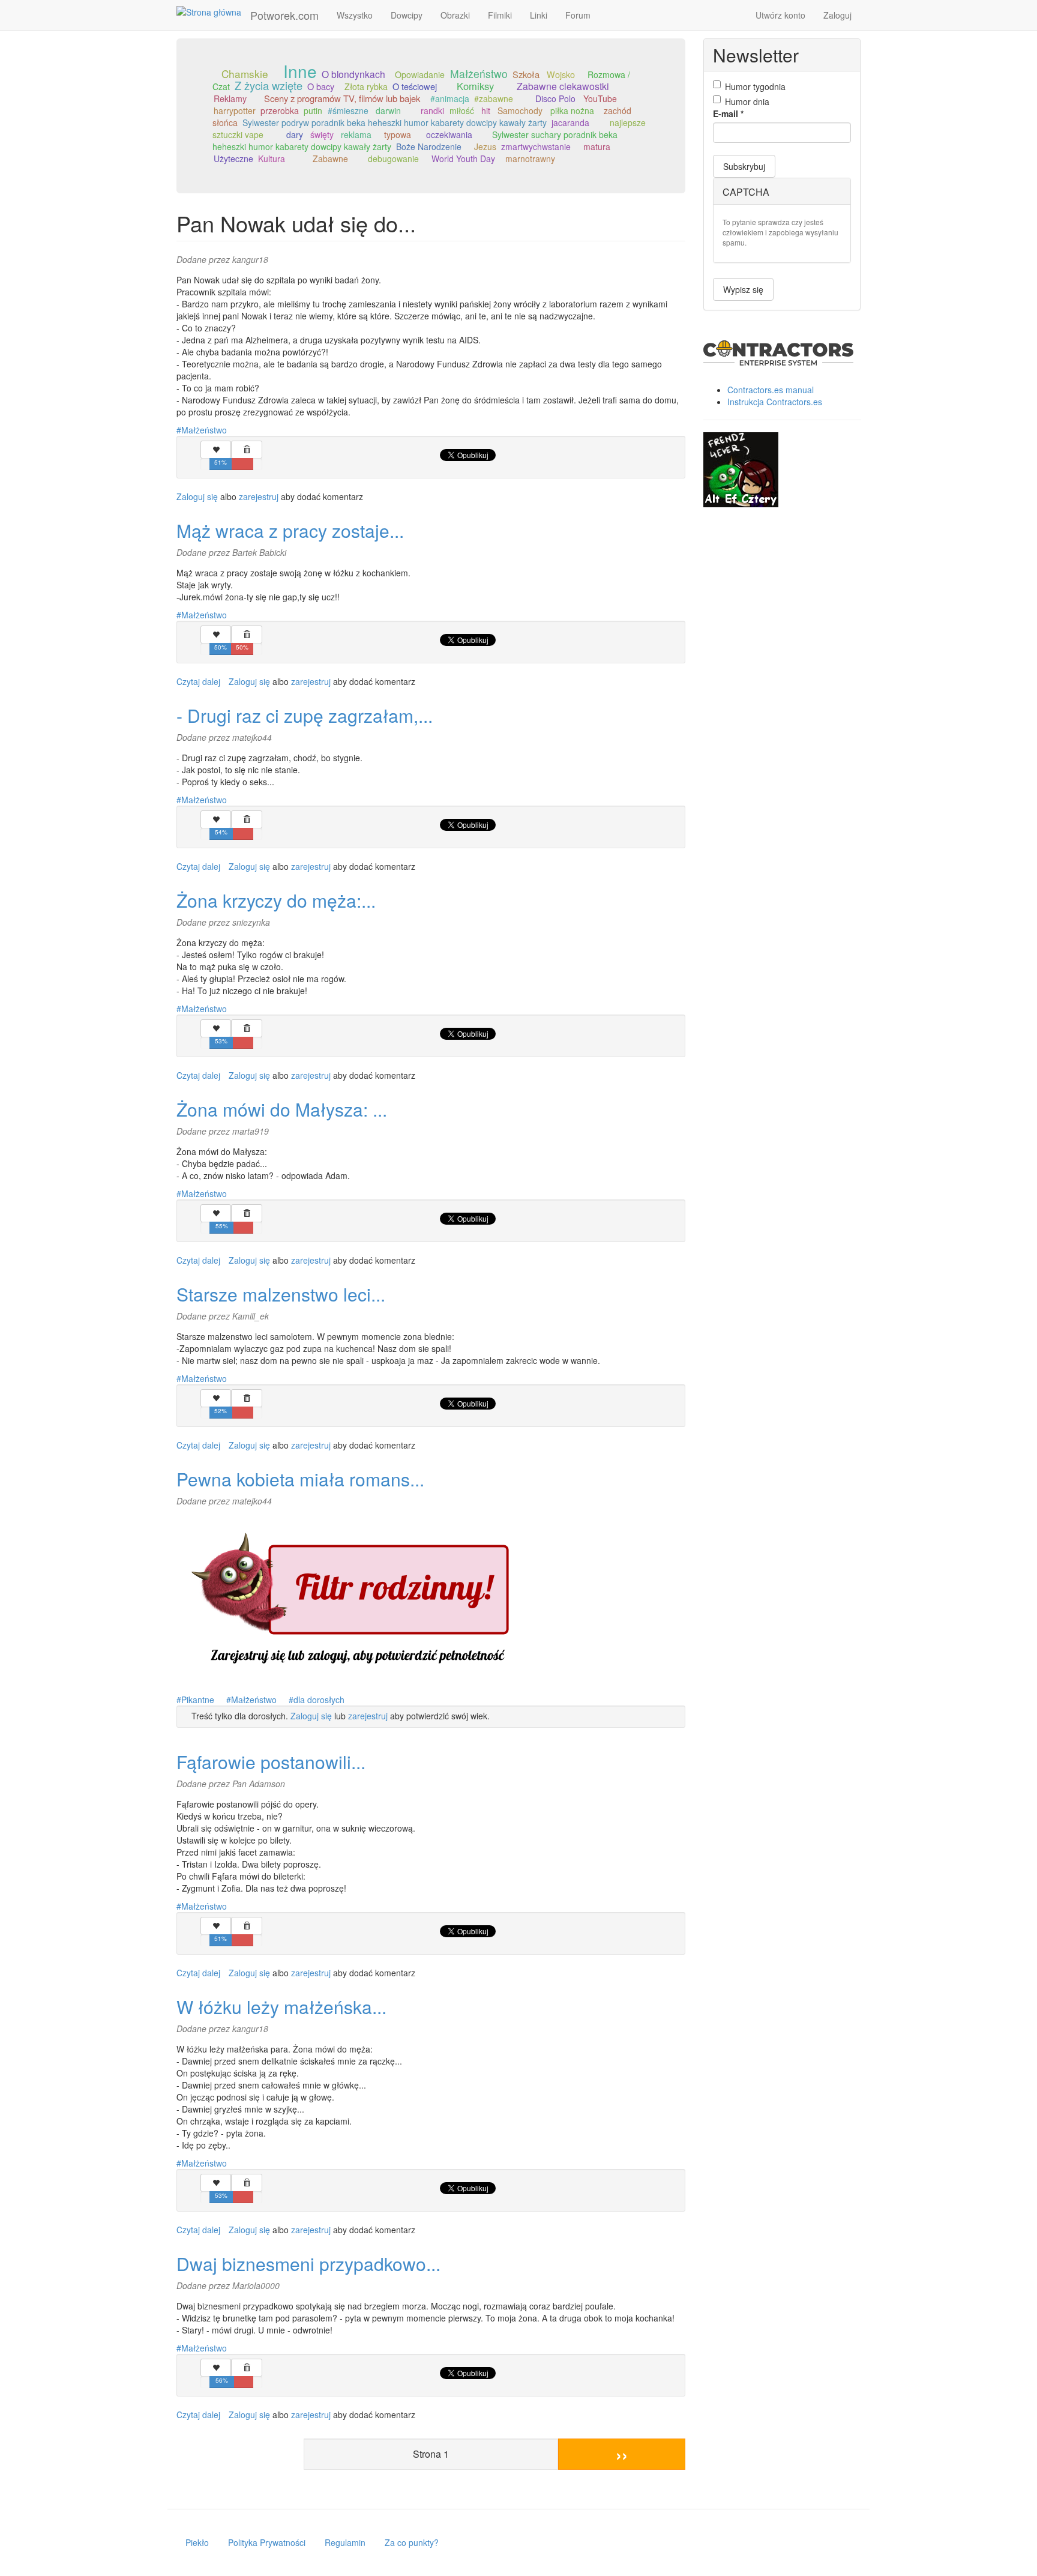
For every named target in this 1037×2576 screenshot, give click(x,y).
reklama (356, 134)
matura (597, 146)
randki (432, 110)
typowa (398, 134)
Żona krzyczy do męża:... (276, 900)
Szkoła (526, 74)
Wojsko (561, 74)
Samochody (520, 110)
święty (322, 134)
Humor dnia (747, 101)
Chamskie (245, 74)
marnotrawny (530, 158)
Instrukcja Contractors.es (775, 402)
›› (622, 2454)
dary (295, 134)
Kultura (272, 158)
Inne (300, 71)
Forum (578, 15)
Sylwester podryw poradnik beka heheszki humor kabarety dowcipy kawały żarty (395, 122)
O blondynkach (353, 74)
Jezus (485, 146)
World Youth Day (463, 158)
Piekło (197, 2542)
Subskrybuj (744, 166)
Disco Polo (555, 98)
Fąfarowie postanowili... (271, 1762)
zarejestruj (259, 496)
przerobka (280, 110)
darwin (388, 110)
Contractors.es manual (771, 390)
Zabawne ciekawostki (563, 86)
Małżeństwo (479, 74)
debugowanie (393, 158)
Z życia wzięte (269, 85)
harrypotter (235, 110)
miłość (462, 110)
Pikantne (198, 1700)
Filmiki (500, 15)
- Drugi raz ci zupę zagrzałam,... (305, 715)
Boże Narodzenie (429, 146)
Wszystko (355, 15)
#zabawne (494, 98)
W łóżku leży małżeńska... (281, 2007)
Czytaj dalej (198, 681)
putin (313, 110)
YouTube (600, 98)
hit (486, 110)
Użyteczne (233, 158)
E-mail (728, 113)
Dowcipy (407, 15)
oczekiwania (449, 134)
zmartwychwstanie (536, 146)
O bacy (321, 86)
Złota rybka (366, 86)
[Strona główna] (213, 11)
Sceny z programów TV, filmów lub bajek (342, 98)
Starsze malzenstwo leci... (281, 1294)
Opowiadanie (420, 74)
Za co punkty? (412, 2542)
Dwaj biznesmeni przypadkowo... (308, 2264)
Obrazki (455, 15)
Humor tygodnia (755, 86)
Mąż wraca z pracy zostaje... (290, 530)
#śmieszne (348, 110)
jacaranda (570, 122)
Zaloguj (837, 15)
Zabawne (330, 158)
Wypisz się (743, 289)
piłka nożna (572, 110)
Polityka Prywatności (267, 2542)
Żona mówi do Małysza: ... (282, 1109)
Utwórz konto (780, 15)
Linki (539, 15)
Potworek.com (284, 15)
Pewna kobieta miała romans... (300, 1479)
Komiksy (475, 86)
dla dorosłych (319, 1700)
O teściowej (415, 86)
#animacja (450, 98)
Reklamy (230, 98)
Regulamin (345, 2542)
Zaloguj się (197, 496)
